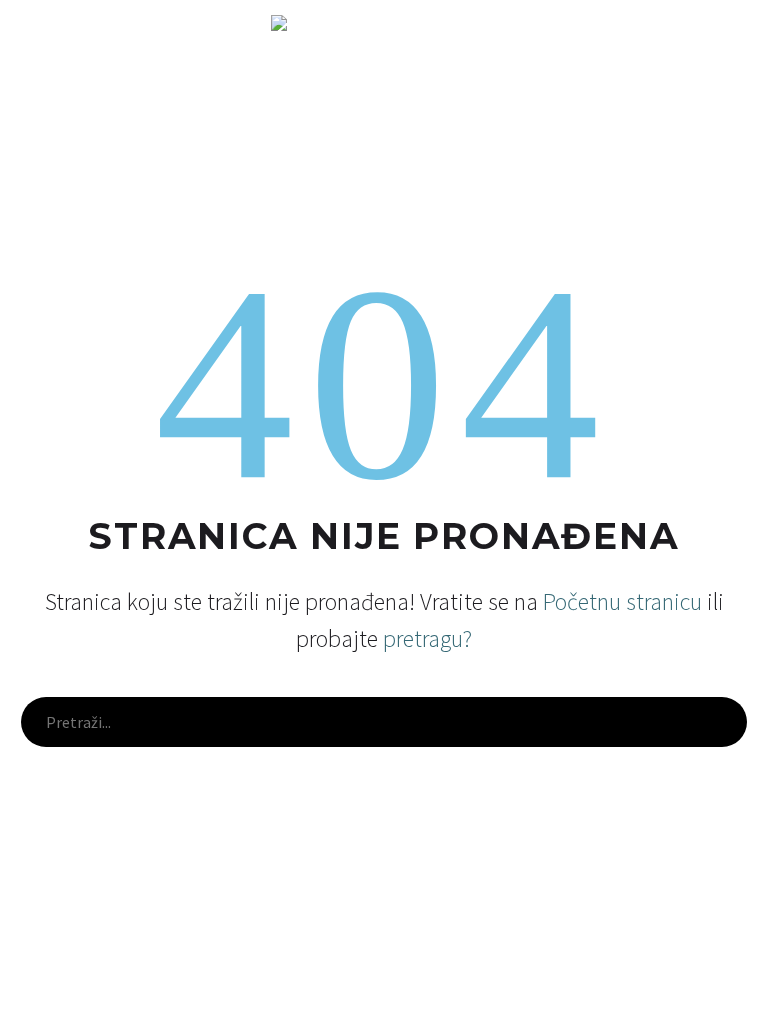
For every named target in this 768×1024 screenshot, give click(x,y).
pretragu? (427, 638)
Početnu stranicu (622, 601)
